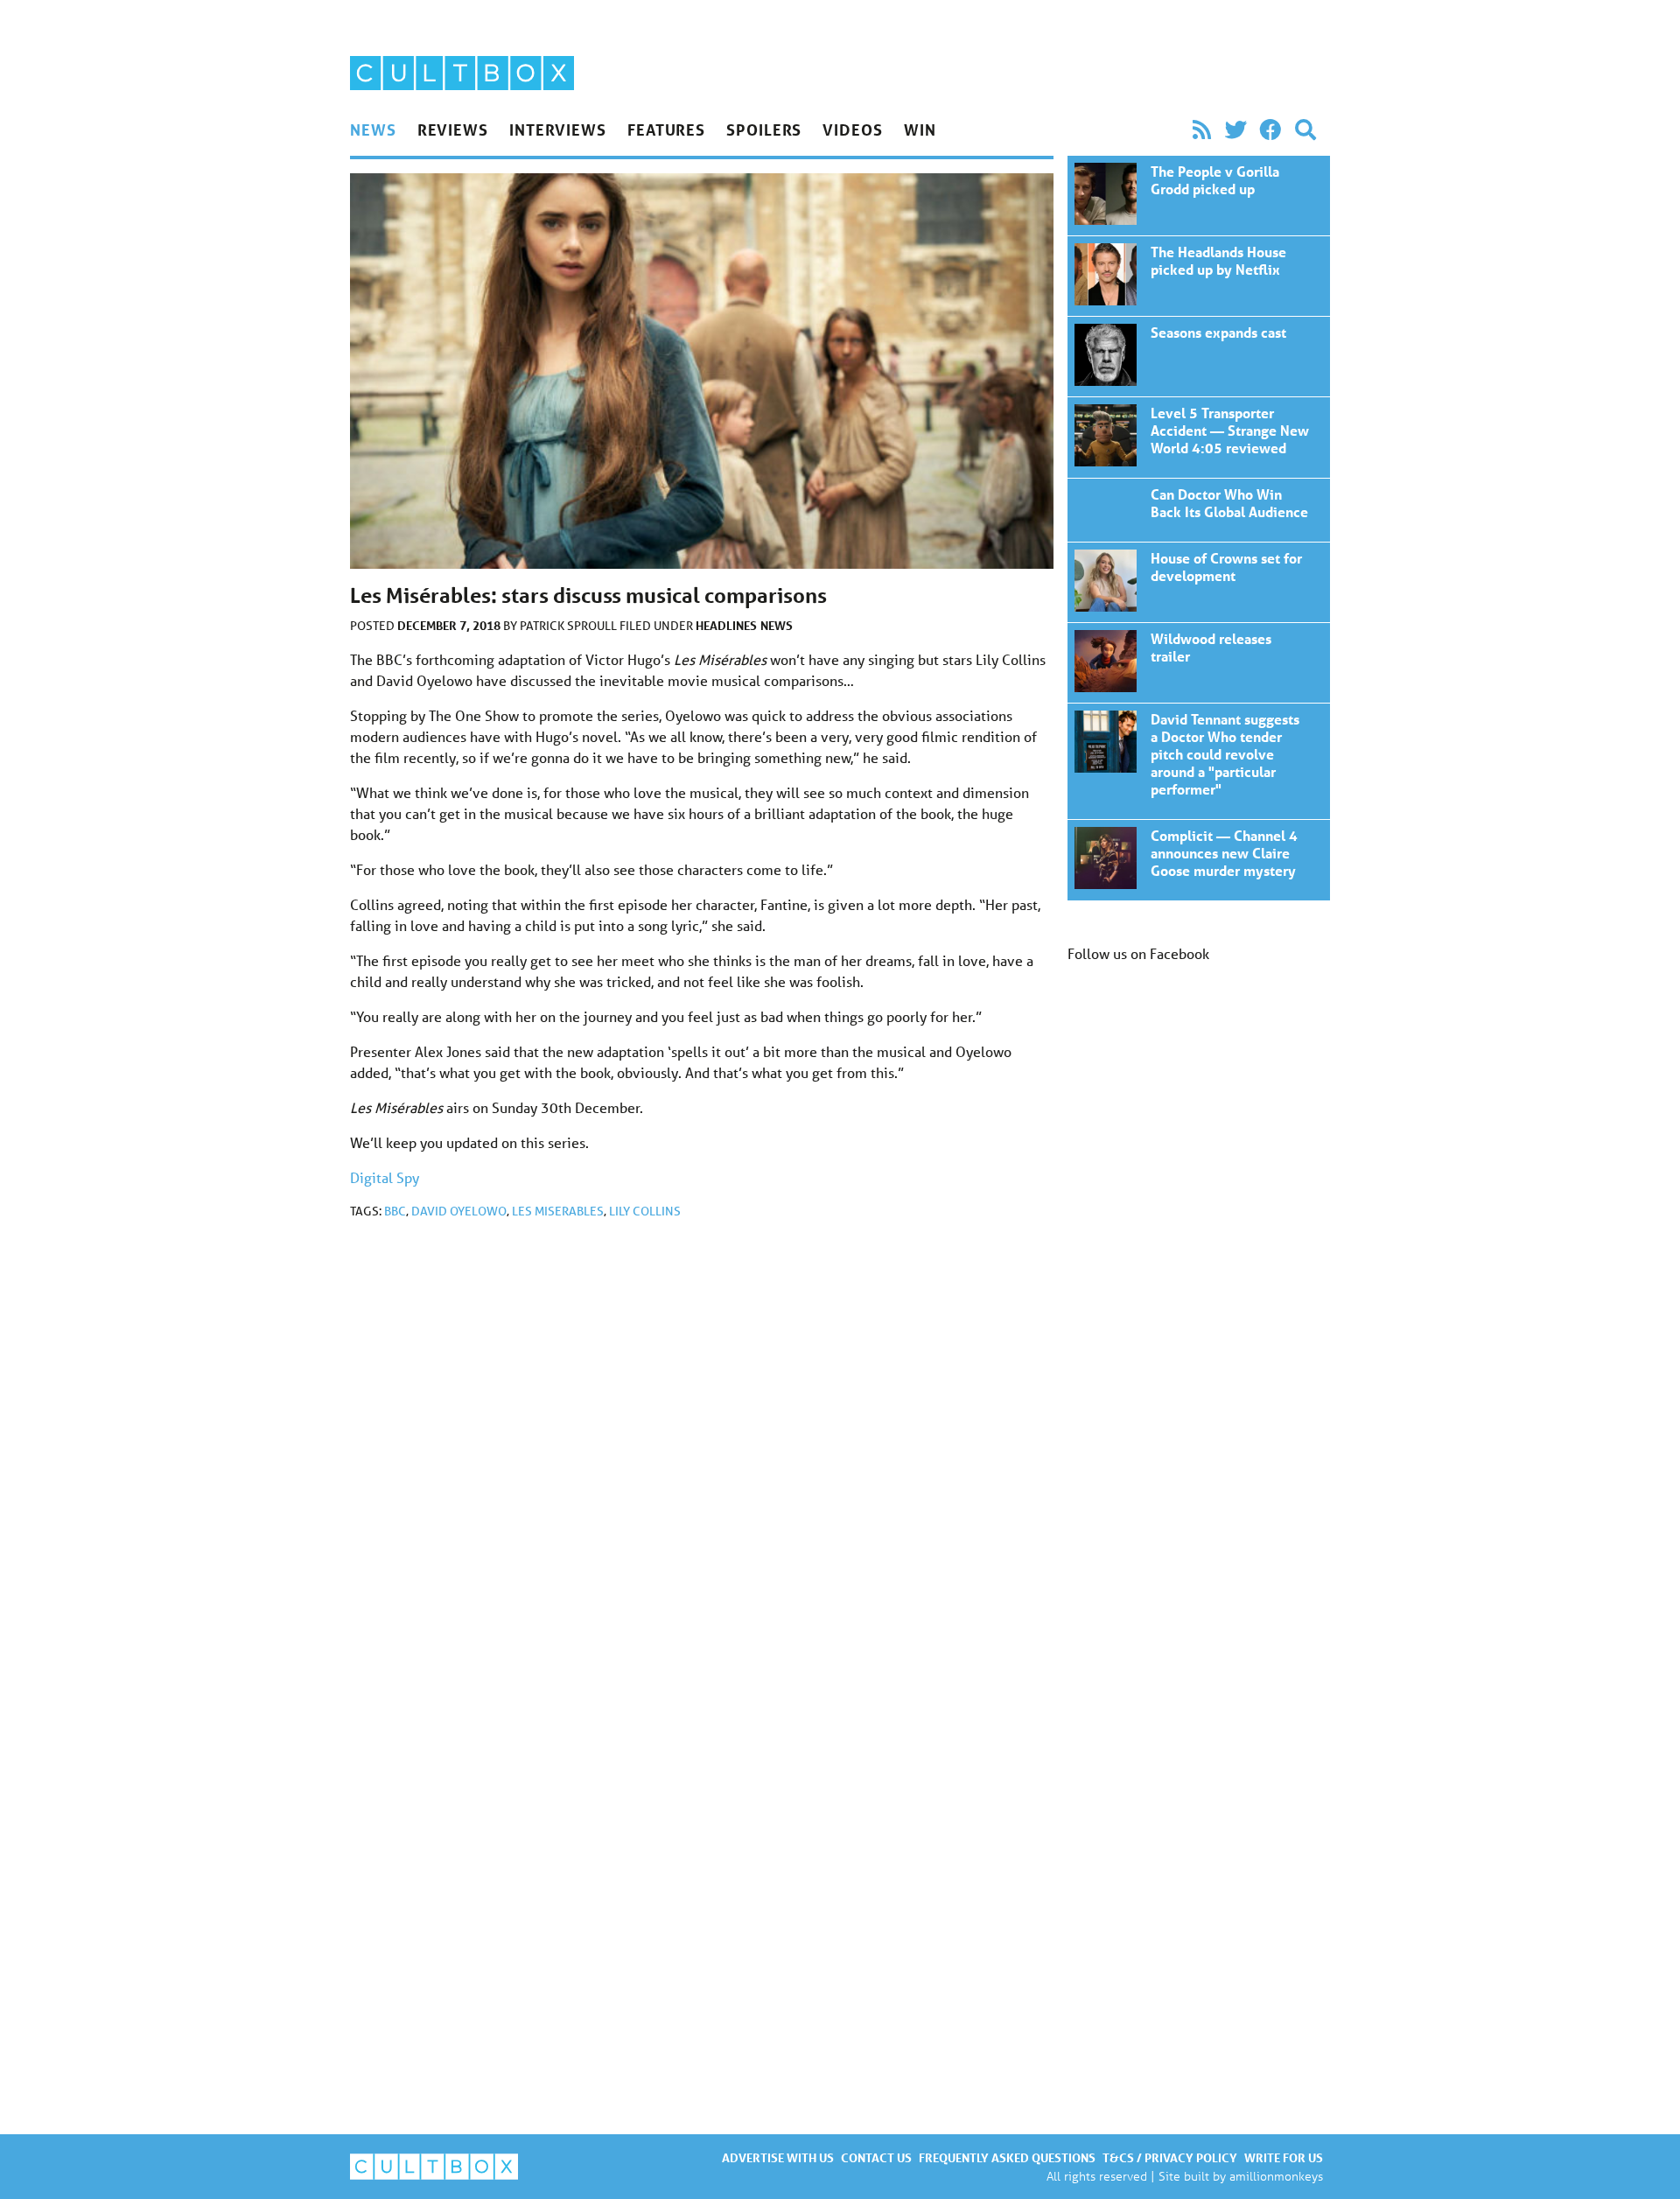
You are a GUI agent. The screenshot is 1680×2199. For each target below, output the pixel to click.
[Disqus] (702, 1467)
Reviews (453, 130)
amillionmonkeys (1276, 2176)
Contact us (876, 2157)
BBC (395, 1211)
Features (666, 130)
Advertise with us (778, 2157)
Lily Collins (645, 1211)
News (373, 130)
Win (920, 130)
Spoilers (764, 130)
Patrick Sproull (570, 626)
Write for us (1284, 2157)
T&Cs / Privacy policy (1170, 2157)
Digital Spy (385, 1177)
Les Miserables (558, 1211)
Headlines (726, 625)
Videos (852, 130)
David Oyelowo (459, 1211)
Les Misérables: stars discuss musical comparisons (1199, 196)
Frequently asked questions (1007, 2157)
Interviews (558, 130)
